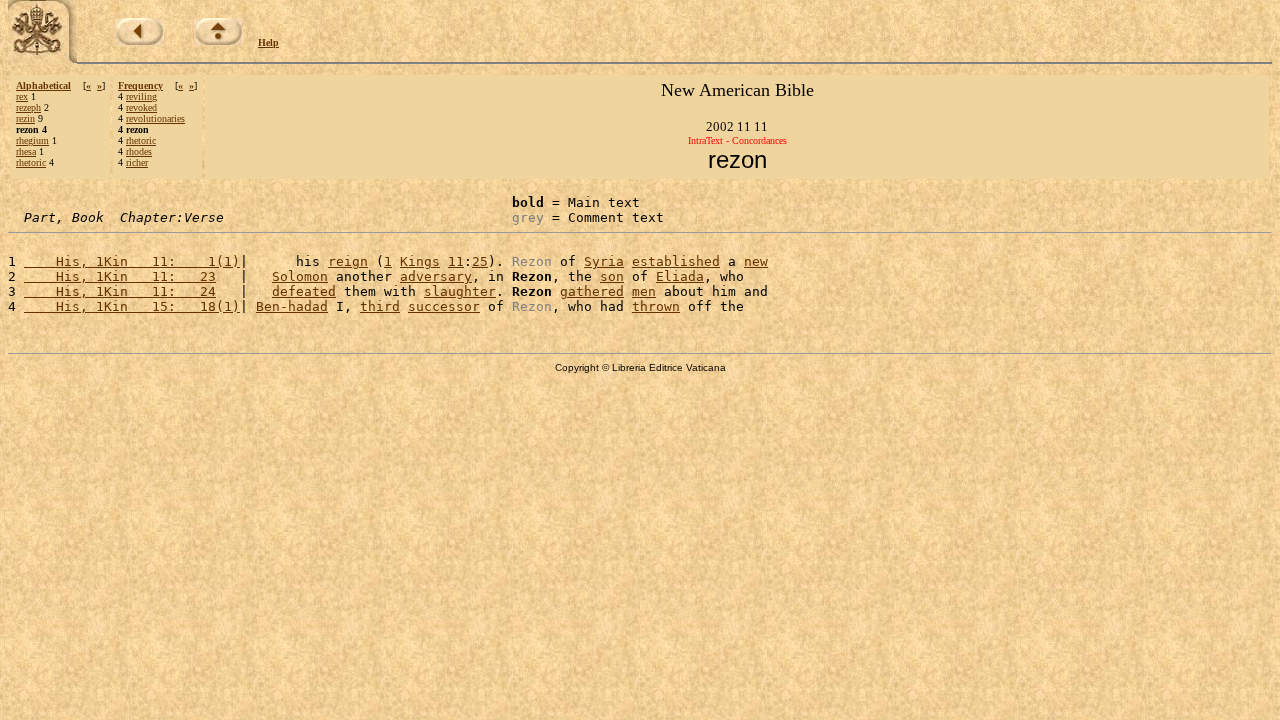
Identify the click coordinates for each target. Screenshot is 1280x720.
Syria (604, 261)
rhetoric (31, 162)
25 (480, 261)
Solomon (300, 276)
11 (456, 261)
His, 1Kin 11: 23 (120, 276)
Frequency (140, 85)
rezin (25, 118)
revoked (141, 107)
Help (268, 42)
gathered (592, 291)
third (380, 306)
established (676, 261)
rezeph (28, 107)
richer (137, 162)
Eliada (680, 276)
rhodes (139, 151)
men (644, 291)
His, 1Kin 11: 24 (120, 291)
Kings (420, 261)
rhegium (32, 140)
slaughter (460, 291)
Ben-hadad (292, 306)
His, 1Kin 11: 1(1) (132, 261)
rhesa (26, 151)
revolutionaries (155, 118)
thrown (656, 306)
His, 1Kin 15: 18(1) (132, 306)
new (756, 261)
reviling (141, 96)
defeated (304, 291)
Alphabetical (43, 85)
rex (22, 96)
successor (444, 306)
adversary (436, 276)
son (612, 276)
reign (348, 261)
